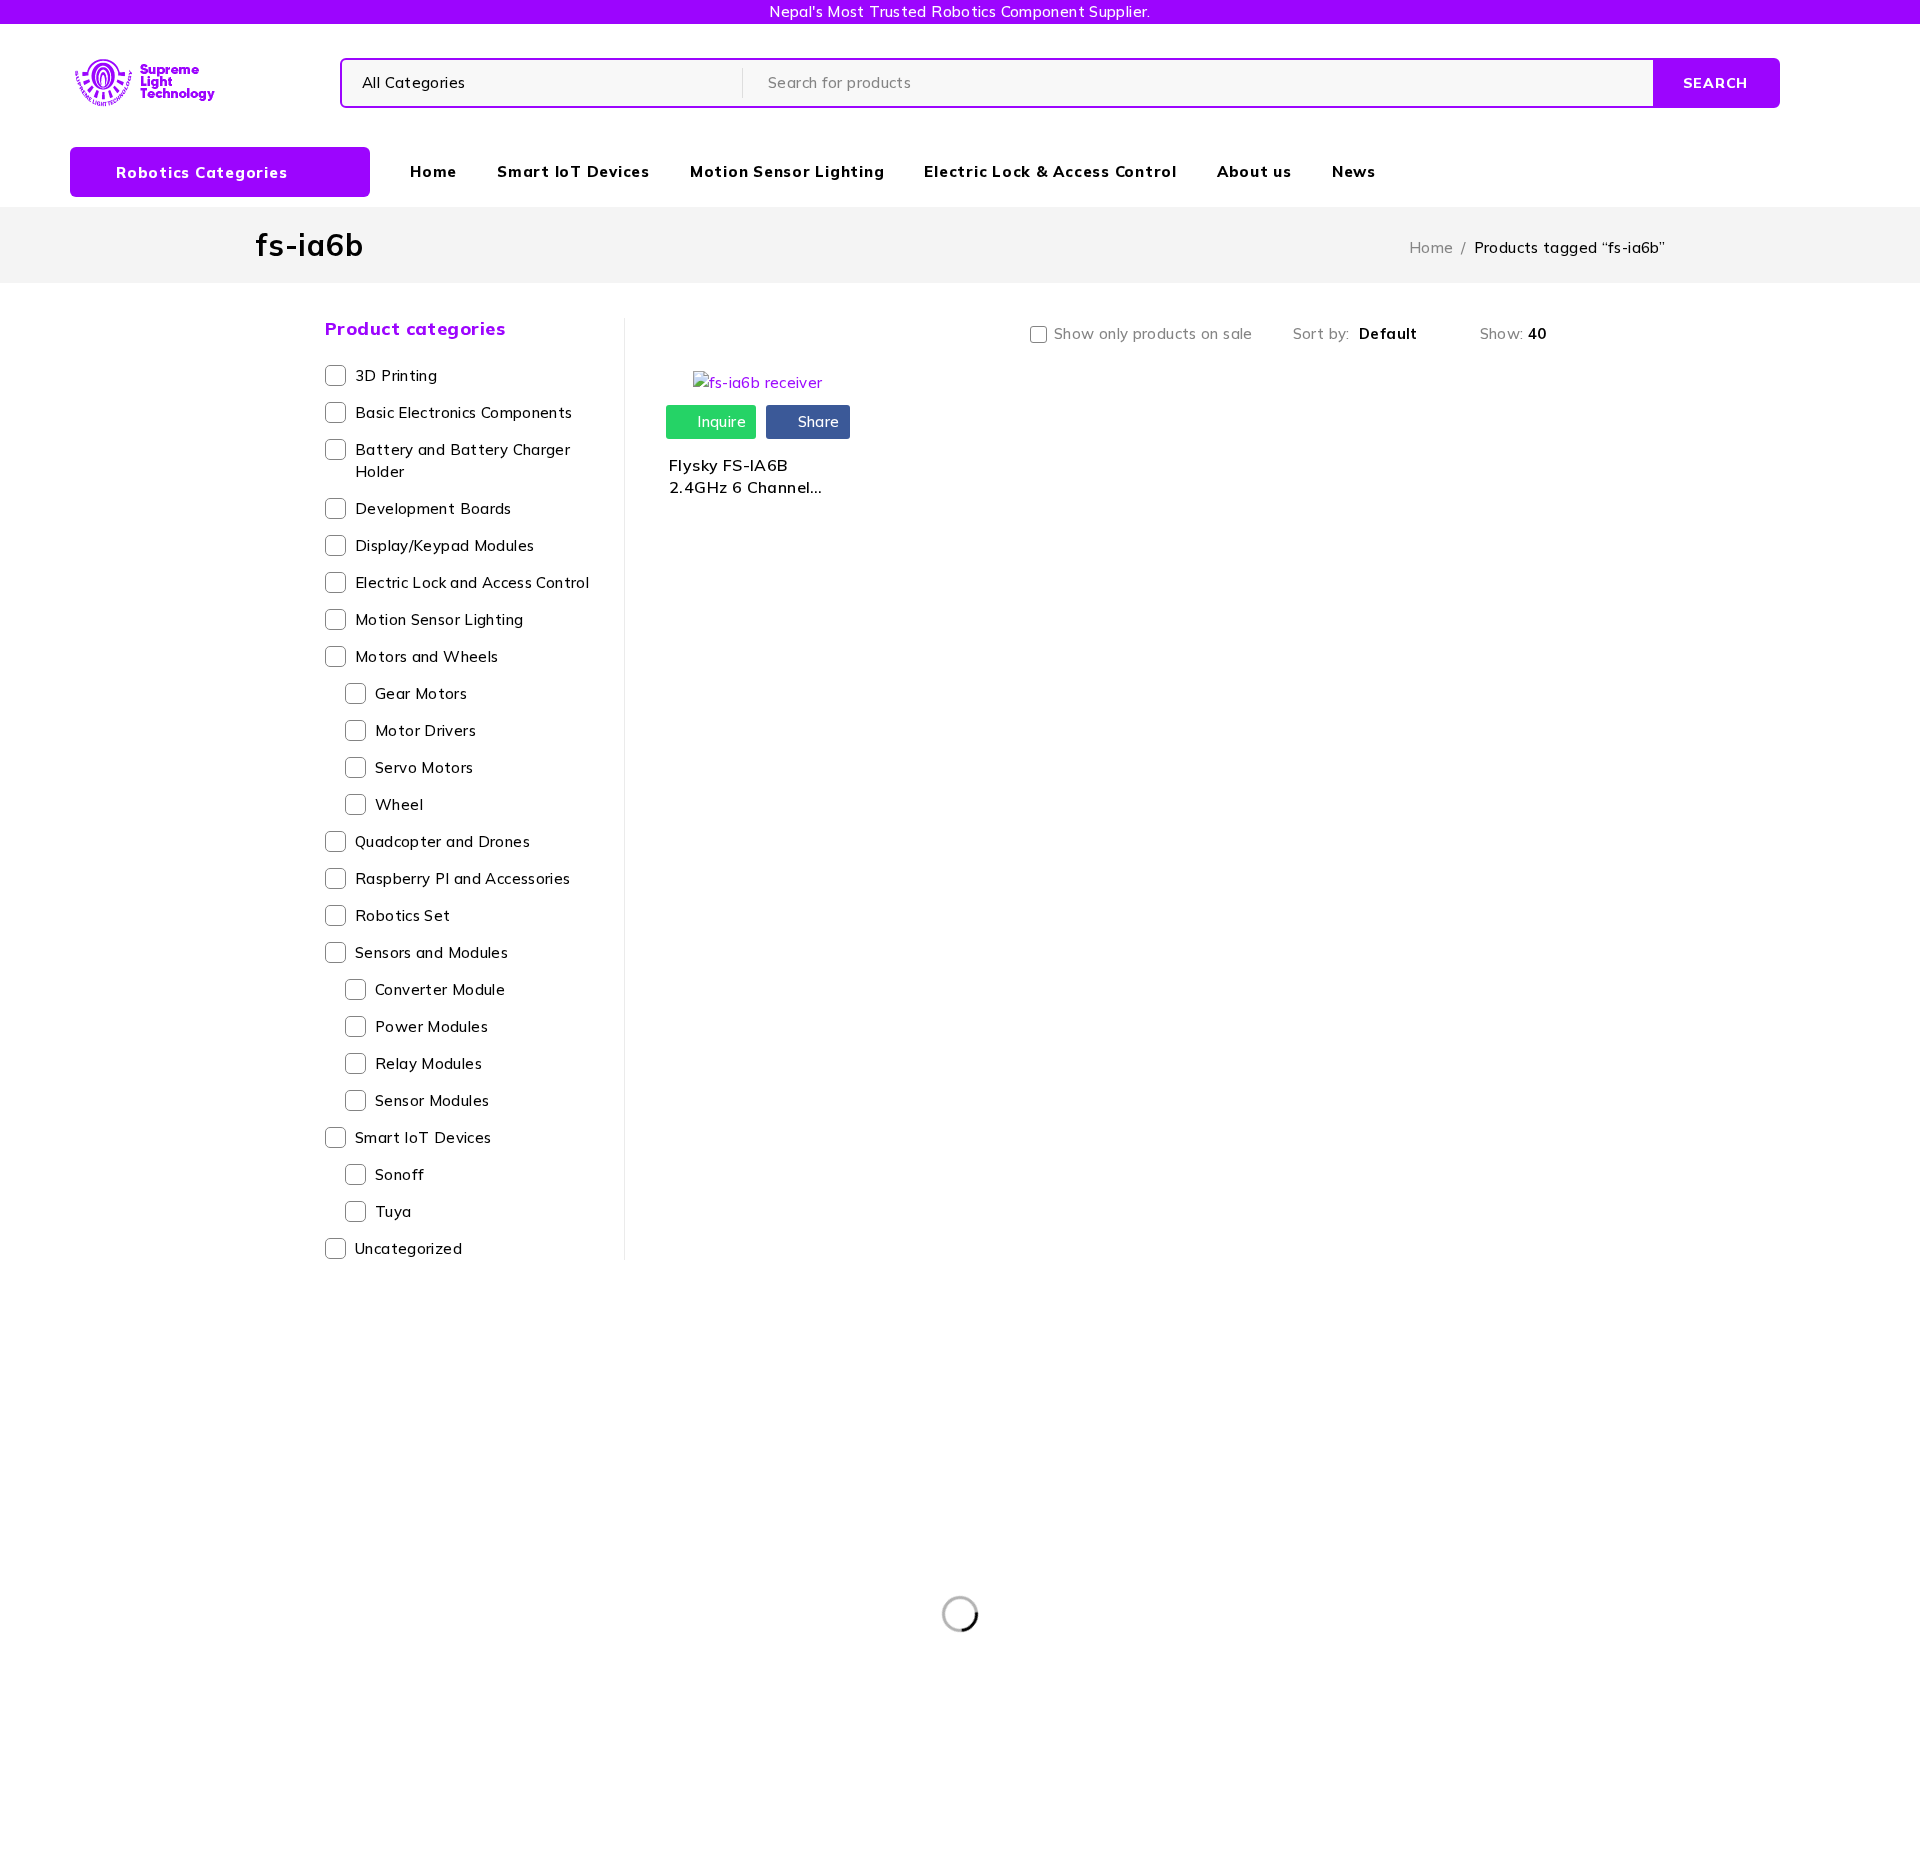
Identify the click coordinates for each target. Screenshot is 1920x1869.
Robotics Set (403, 915)
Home (1431, 247)
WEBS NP (1222, 1841)
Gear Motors (421, 693)
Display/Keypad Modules (444, 545)
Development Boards (433, 508)
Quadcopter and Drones (442, 841)
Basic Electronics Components (464, 412)
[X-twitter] (991, 1666)
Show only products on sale (1153, 334)
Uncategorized (408, 1248)
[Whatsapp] (1082, 1666)
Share (816, 421)
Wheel (399, 804)
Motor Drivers (425, 730)
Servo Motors (424, 767)
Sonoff (399, 1174)
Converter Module (440, 989)
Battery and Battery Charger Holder (462, 460)
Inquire (719, 421)
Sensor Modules (432, 1100)
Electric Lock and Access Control (472, 582)
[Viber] (1128, 1666)
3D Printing (396, 375)
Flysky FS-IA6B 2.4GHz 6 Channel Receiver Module (739, 487)
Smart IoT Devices (423, 1137)
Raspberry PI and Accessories (463, 878)
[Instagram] (1037, 1666)
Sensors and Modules (431, 952)
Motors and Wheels (426, 656)
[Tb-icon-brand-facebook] (946, 1666)
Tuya (393, 1211)
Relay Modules (428, 1063)
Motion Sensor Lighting (439, 619)
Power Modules (431, 1026)
